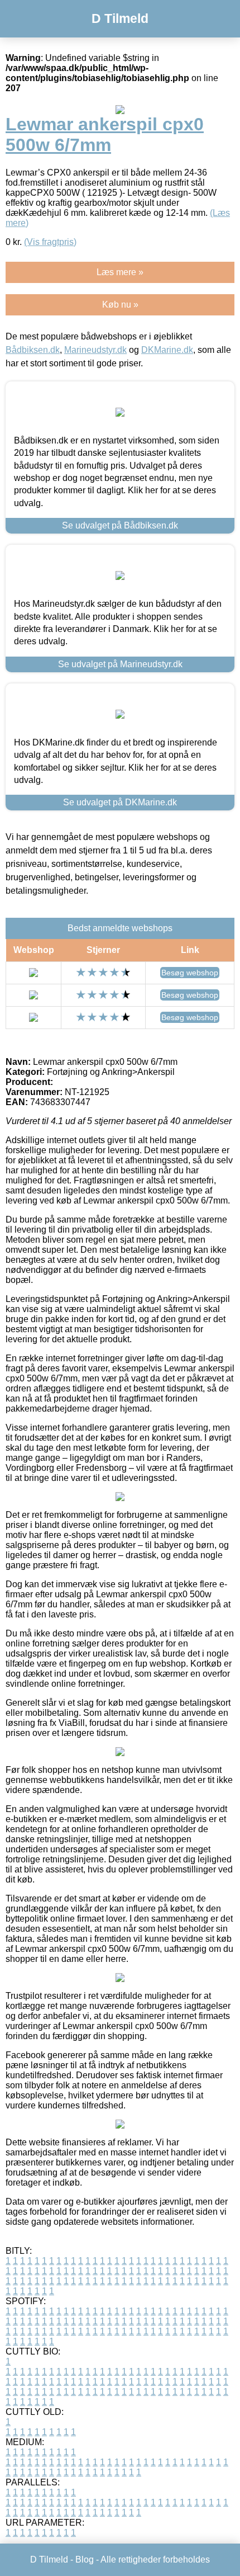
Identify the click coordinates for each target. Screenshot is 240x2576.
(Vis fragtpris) (50, 242)
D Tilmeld (120, 18)
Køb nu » (120, 305)
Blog (85, 2560)
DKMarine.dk (167, 350)
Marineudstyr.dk (95, 350)
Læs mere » (120, 272)
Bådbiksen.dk (33, 350)
